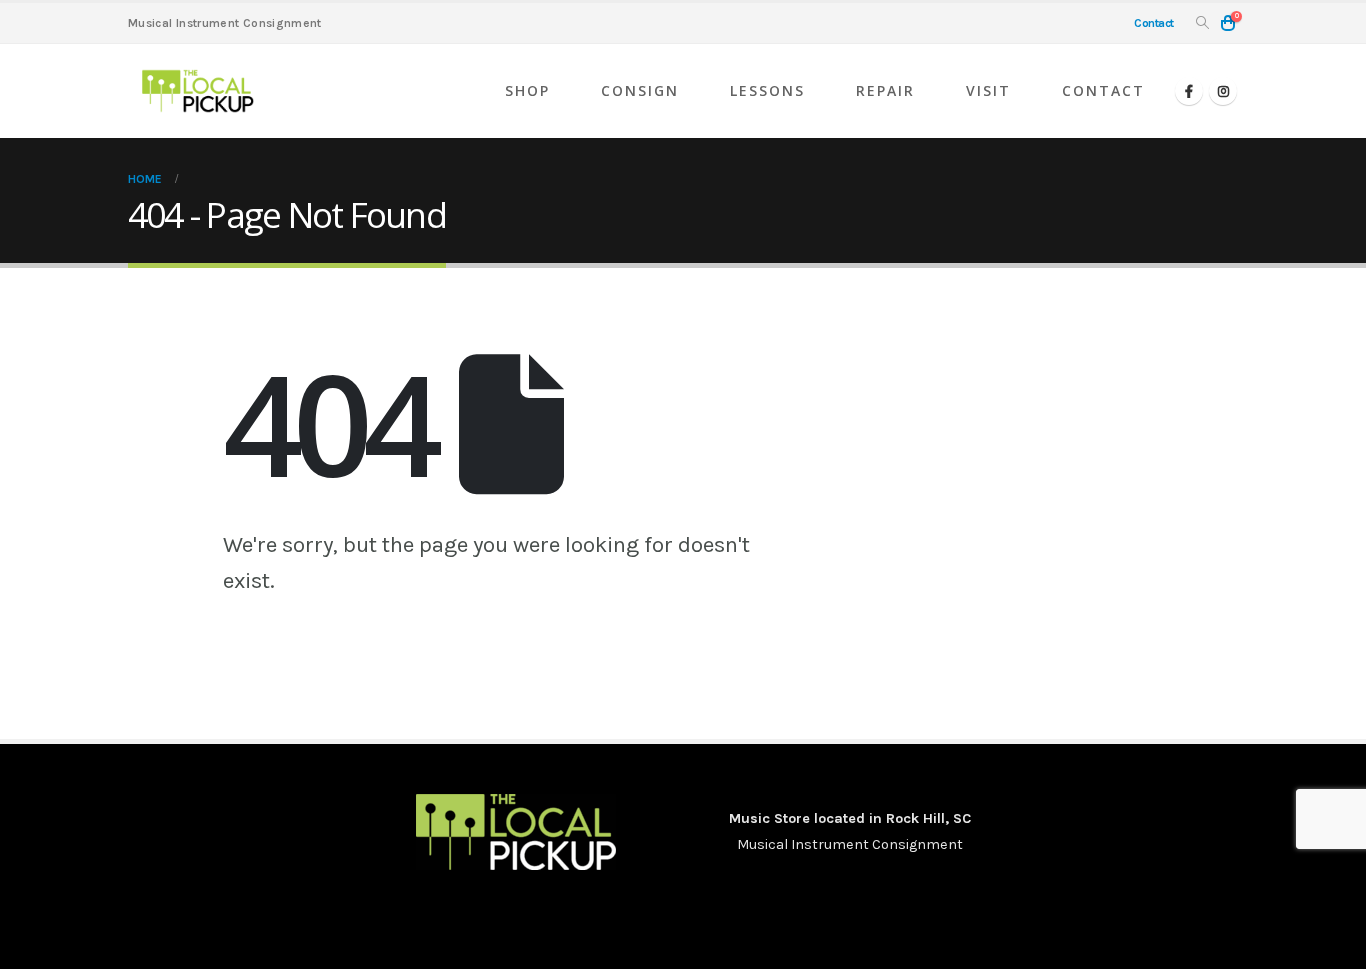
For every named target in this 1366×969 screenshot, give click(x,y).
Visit (988, 90)
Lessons (767, 90)
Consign (640, 90)
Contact (1103, 90)
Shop (527, 90)
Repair (885, 90)
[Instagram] (1223, 91)
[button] (1202, 23)
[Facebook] (1189, 91)
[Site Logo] (198, 91)
